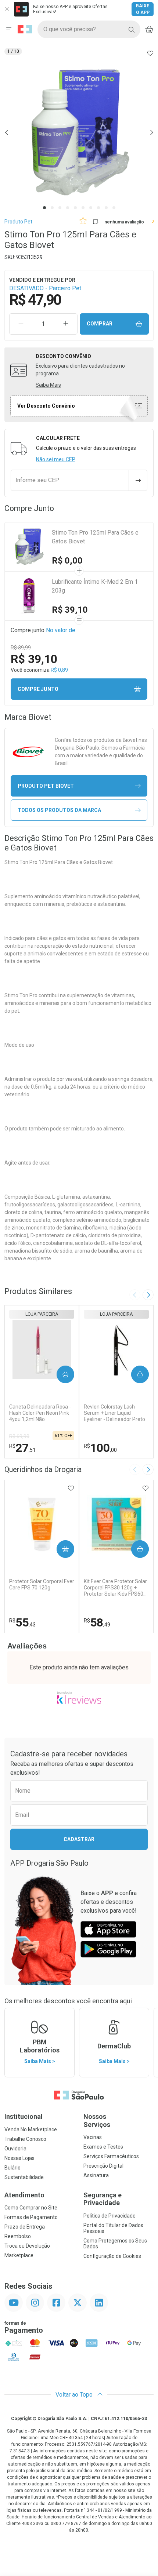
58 (97, 1622)
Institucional (24, 2116)
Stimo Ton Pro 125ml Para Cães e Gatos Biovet (95, 537)
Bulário (12, 2168)
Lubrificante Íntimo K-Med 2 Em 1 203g (95, 586)
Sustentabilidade (24, 2177)
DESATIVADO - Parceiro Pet (45, 288)
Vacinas (93, 2137)
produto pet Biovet (46, 786)
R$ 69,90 (19, 1436)
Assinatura (96, 2175)
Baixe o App (143, 9)
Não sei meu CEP (56, 459)
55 (22, 1622)
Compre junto (38, 689)
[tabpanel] (79, 132)
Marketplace (19, 2255)
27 (22, 1448)
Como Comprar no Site (31, 2208)
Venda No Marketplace (31, 2129)
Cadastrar (79, 1839)
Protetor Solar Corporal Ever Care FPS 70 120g (42, 1584)
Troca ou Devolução (27, 2246)
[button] (79, 132)
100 (100, 1448)
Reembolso (18, 2236)
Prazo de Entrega (25, 2227)
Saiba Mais (48, 385)
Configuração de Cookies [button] (112, 2256)
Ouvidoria (15, 2149)
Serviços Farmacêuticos (111, 2156)
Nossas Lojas (19, 2158)
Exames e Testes (103, 2147)
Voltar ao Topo (75, 2395)
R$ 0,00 (67, 561)
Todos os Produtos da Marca (59, 810)
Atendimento (24, 2195)
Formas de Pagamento (31, 2217)
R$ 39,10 (70, 610)
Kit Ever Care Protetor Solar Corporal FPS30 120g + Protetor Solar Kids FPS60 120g (115, 1588)
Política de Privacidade (109, 2216)
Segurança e (103, 2199)
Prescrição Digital (103, 2166)
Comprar (100, 324)
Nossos (97, 2120)
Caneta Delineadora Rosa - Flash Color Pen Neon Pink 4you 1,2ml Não (40, 1413)
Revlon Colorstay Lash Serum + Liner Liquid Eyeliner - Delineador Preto (114, 1413)
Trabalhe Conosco (25, 2139)
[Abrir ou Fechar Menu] (9, 29)
